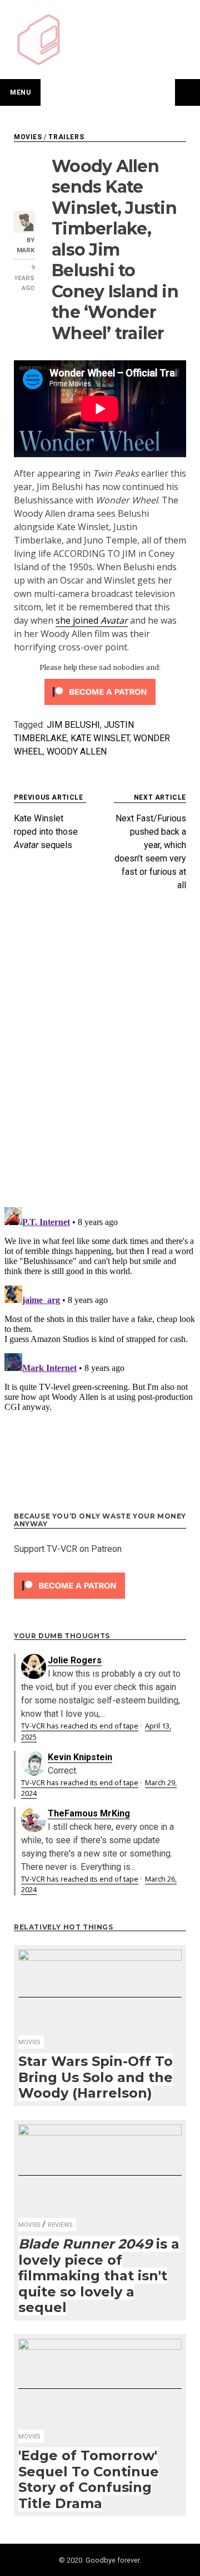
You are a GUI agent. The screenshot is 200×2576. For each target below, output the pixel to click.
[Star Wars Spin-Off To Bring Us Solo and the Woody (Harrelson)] (100, 1992)
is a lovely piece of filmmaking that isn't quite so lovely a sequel (99, 2276)
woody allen (77, 751)
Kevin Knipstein (80, 1757)
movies (28, 137)
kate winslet (100, 738)
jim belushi (73, 725)
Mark (26, 250)
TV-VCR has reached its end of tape (80, 1726)
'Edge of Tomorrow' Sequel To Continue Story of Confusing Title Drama (89, 2479)
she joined (92, 620)
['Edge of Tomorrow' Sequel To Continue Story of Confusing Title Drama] (100, 2383)
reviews (60, 2225)
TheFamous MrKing (89, 1813)
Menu (20, 92)
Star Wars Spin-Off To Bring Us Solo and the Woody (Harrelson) (96, 2077)
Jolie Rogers (75, 1660)
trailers (66, 137)
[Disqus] (100, 1054)
